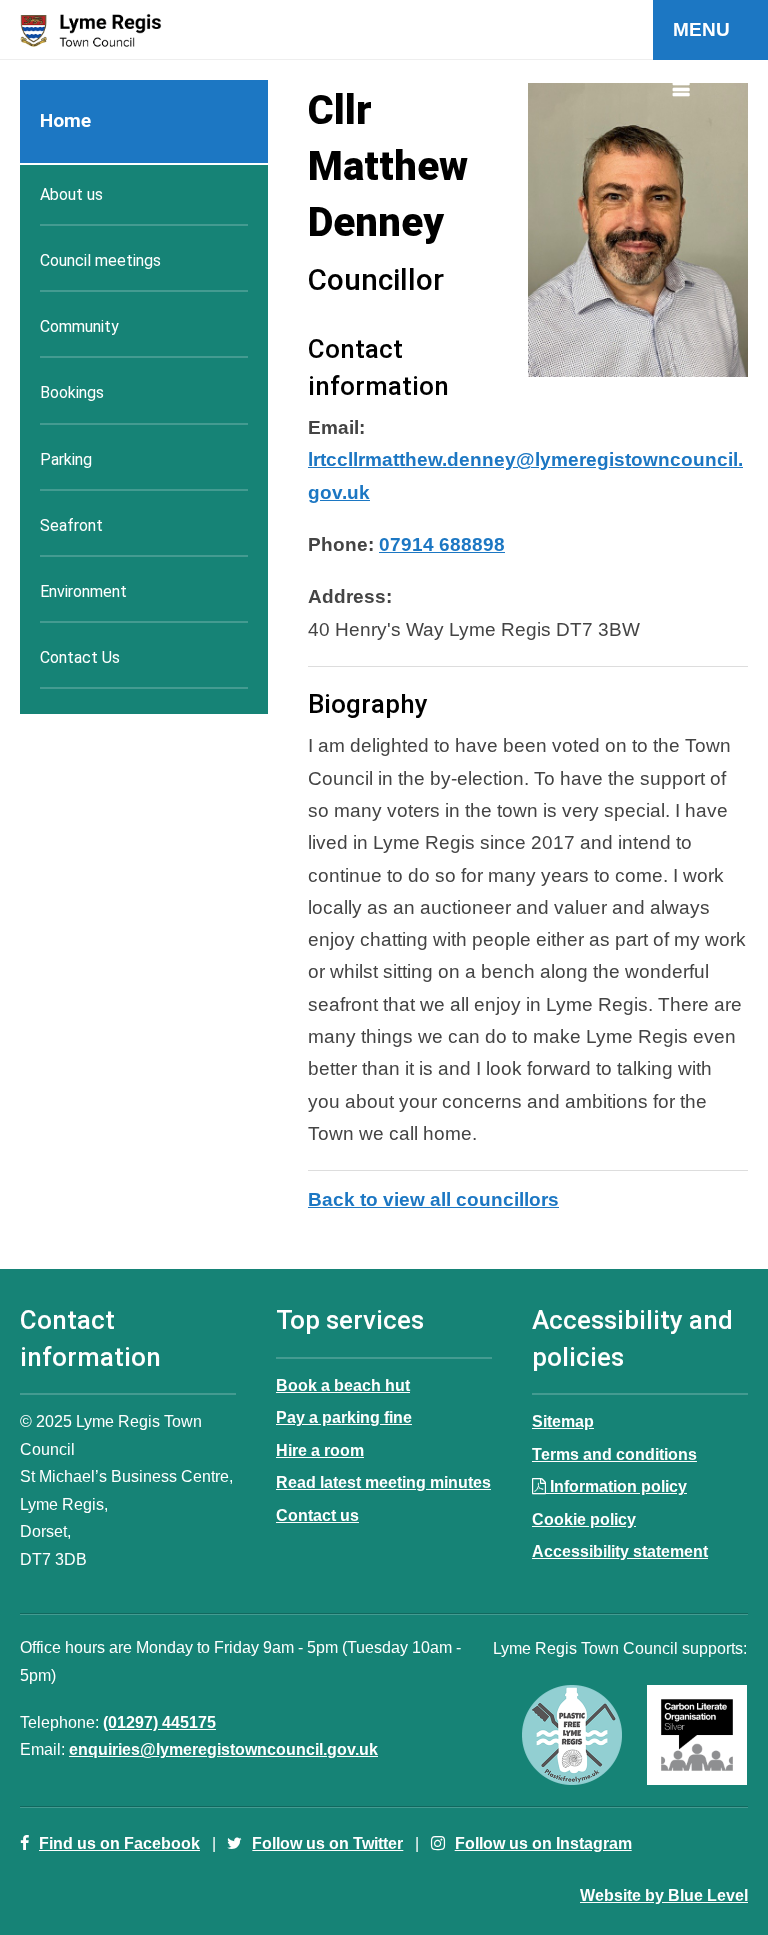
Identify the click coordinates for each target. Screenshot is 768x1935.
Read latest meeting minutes (383, 1482)
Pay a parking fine (344, 1417)
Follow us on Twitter (327, 1843)
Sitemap (563, 1421)
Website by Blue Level (664, 1895)
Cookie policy (584, 1519)
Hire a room (320, 1450)
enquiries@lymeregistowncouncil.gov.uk (223, 1749)
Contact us (317, 1515)
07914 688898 (442, 544)
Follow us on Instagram (543, 1843)
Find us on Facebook (119, 1843)
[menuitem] (144, 122)
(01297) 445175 (159, 1722)
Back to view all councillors (433, 1199)
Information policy (618, 1486)
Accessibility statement (620, 1551)
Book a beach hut (343, 1385)
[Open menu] (710, 30)
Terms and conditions (614, 1454)
